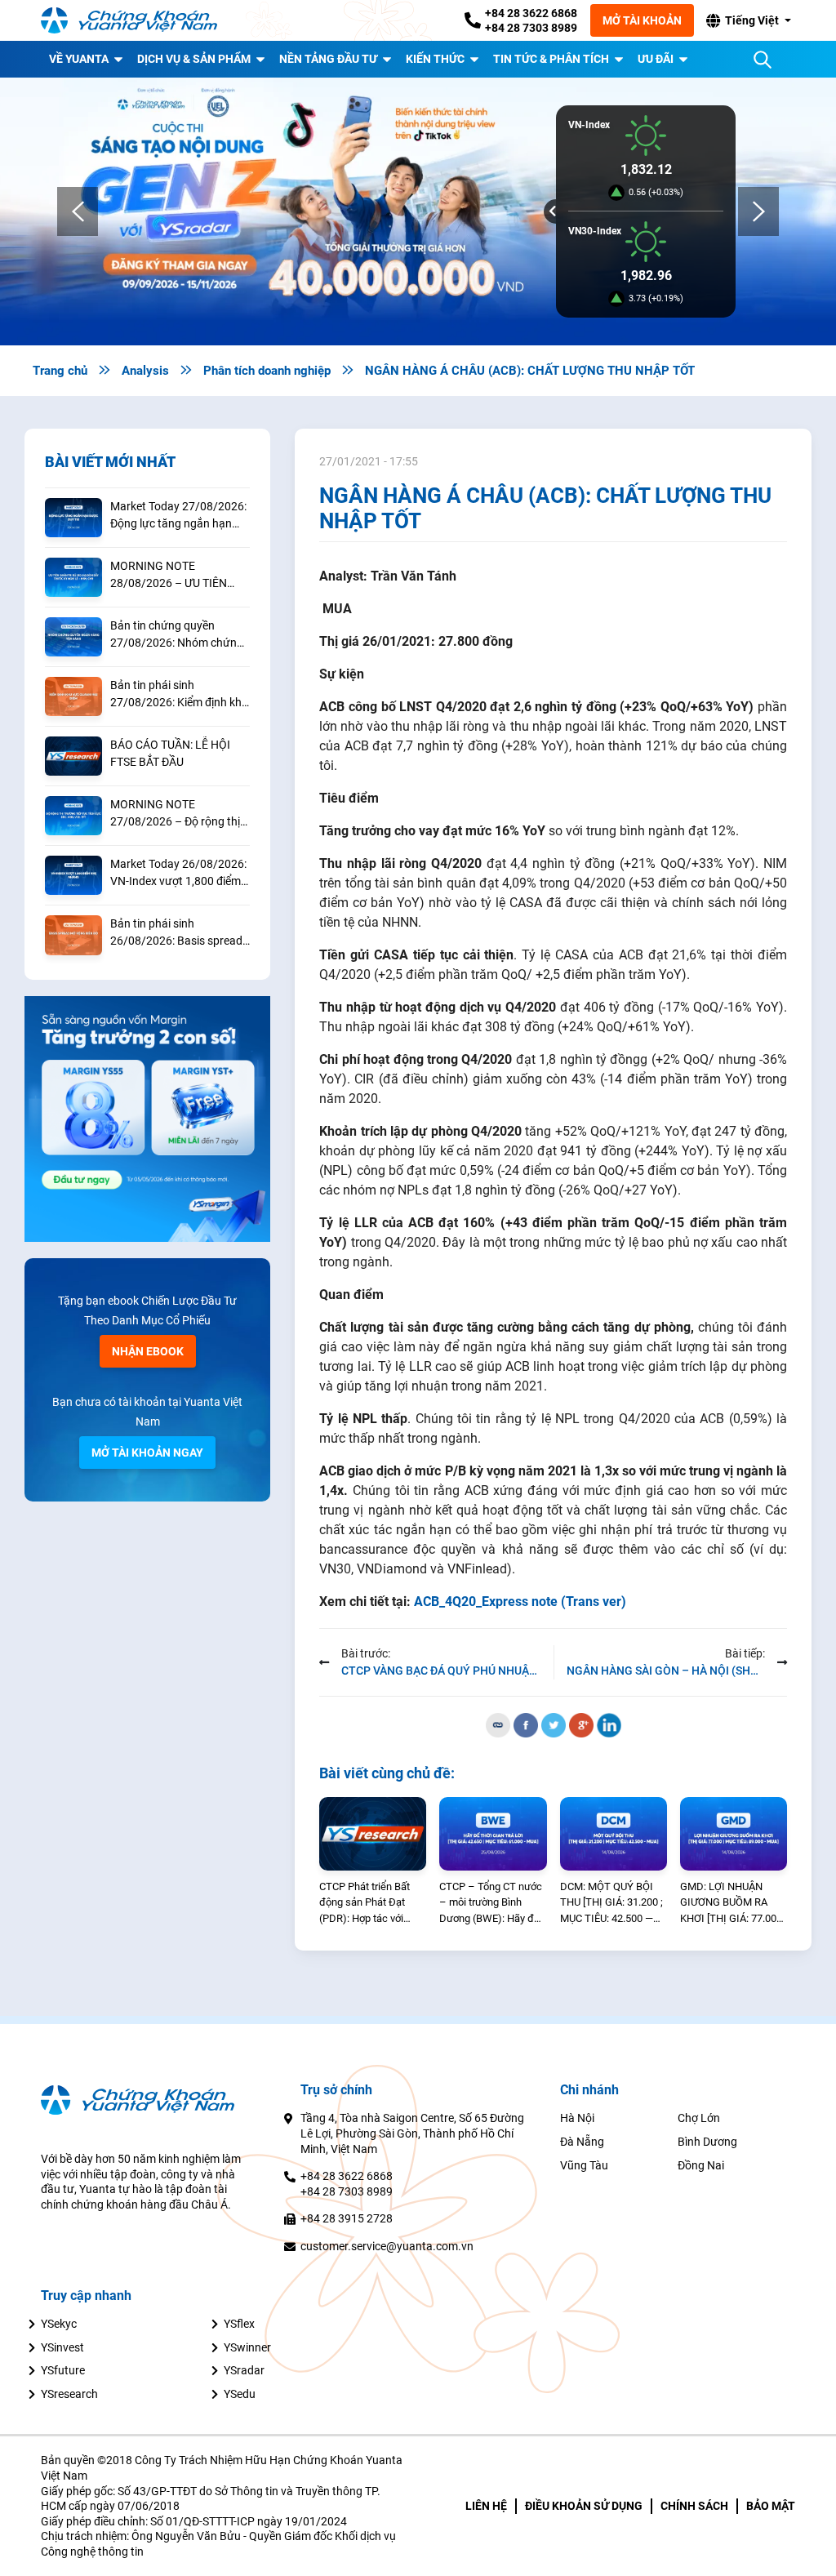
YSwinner (247, 2347)
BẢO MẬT (771, 2506)
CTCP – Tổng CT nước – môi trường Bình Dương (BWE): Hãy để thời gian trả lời (491, 1904)
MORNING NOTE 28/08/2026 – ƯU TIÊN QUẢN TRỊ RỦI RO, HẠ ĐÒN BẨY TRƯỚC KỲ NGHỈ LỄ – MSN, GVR (178, 576)
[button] (748, 20)
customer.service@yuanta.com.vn (387, 2246)
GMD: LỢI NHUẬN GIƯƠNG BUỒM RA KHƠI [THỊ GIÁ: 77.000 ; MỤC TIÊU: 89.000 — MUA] (734, 1904)
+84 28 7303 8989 (531, 28)
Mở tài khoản (642, 20)
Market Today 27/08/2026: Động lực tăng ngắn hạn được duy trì (178, 516)
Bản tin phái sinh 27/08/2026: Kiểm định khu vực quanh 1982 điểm (179, 695)
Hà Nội (577, 2118)
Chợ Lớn (699, 2118)
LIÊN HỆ (486, 2506)
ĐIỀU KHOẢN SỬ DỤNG (584, 2506)
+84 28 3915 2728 (347, 2218)
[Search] (763, 60)
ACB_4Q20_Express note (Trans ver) (520, 1602)
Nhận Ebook (148, 1351)
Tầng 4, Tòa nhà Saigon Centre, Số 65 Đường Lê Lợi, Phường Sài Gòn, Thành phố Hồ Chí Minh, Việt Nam (412, 2133)
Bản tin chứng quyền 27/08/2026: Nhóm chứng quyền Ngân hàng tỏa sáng (179, 635)
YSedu (240, 2394)
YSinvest (62, 2347)
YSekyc (59, 2324)
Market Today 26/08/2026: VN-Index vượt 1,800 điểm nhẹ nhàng (178, 874)
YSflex (239, 2324)
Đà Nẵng (582, 2142)
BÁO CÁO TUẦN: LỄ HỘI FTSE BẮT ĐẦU (170, 753)
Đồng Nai (701, 2165)
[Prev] (78, 211)
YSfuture (63, 2370)
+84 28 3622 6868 (531, 13)
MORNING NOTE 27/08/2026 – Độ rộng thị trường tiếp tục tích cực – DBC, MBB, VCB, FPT (175, 814)
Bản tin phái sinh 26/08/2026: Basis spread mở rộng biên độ (176, 933)
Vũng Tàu (584, 2165)
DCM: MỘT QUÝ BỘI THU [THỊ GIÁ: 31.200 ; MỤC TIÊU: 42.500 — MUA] (611, 1904)
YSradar (244, 2370)
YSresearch (69, 2394)
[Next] (758, 211)
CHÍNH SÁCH (694, 2506)
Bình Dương (707, 2142)
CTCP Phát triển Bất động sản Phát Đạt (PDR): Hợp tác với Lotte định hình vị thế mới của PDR (367, 1904)
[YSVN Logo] (139, 21)
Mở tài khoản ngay (147, 1453)
